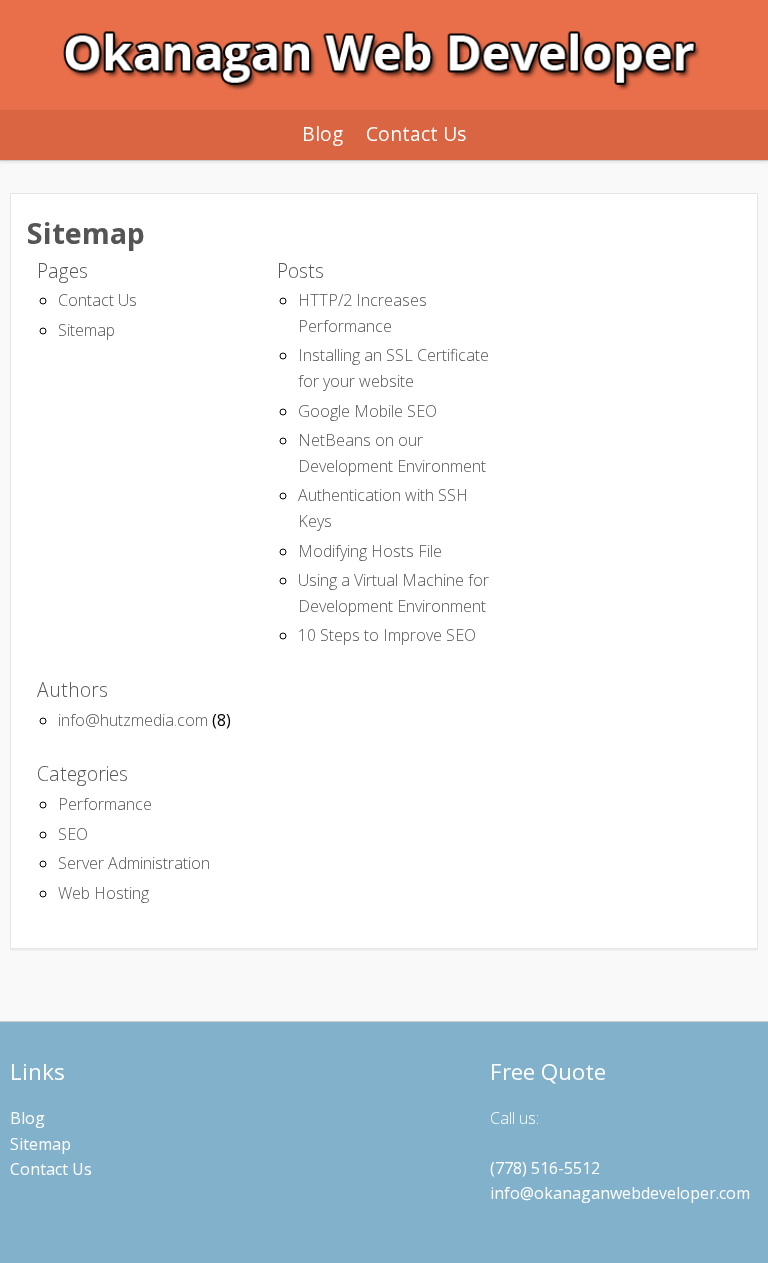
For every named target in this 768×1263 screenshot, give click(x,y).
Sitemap (86, 330)
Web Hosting (103, 893)
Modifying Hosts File (370, 551)
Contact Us (416, 133)
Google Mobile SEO (367, 411)
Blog (322, 133)
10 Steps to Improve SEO (387, 635)
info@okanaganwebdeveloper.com (620, 1193)
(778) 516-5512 (545, 1168)
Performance (105, 804)
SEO (73, 834)
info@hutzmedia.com (133, 720)
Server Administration (134, 863)
